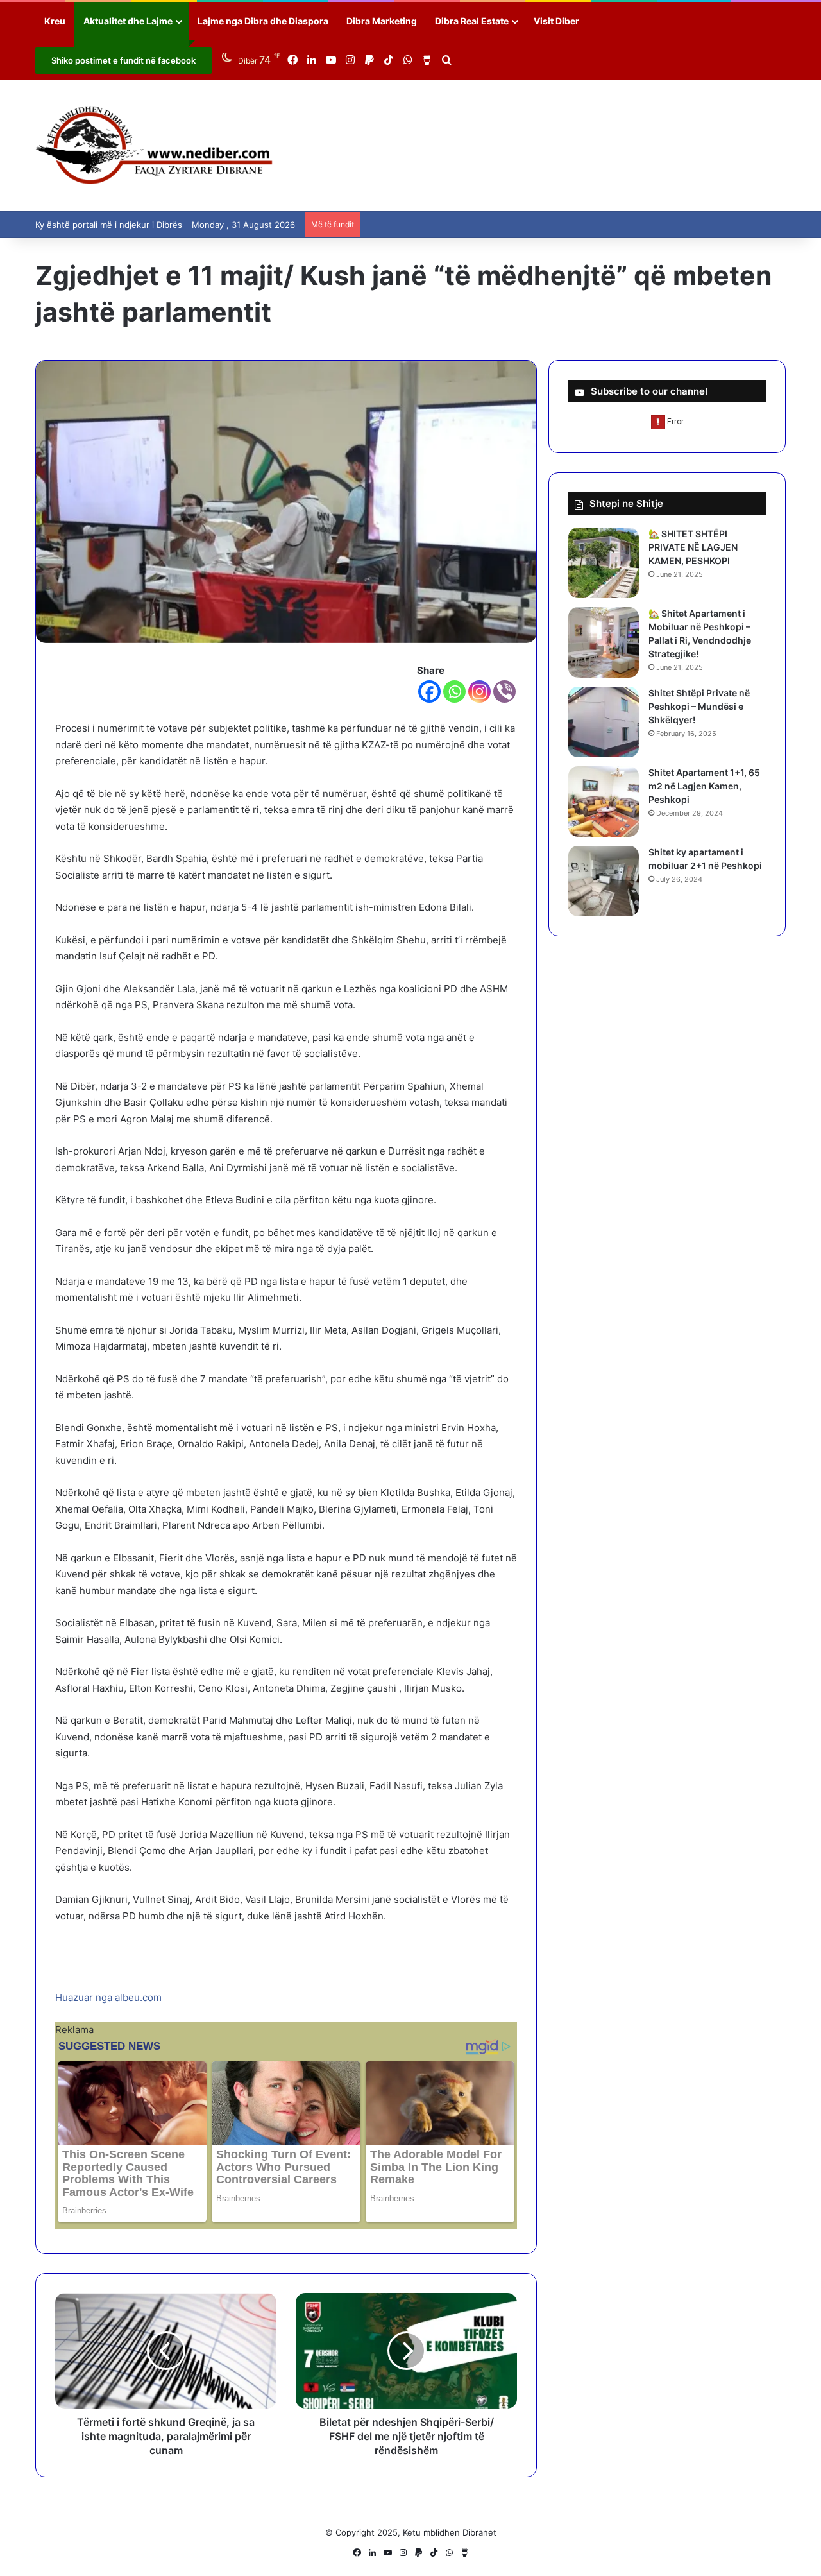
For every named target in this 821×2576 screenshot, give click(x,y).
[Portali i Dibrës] (154, 145)
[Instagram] (479, 691)
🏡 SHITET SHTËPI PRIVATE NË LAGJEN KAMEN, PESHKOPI (693, 547)
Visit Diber (556, 21)
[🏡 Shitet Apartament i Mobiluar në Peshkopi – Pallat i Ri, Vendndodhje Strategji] (604, 642)
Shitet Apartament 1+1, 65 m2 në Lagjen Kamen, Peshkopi (704, 786)
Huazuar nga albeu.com (108, 1997)
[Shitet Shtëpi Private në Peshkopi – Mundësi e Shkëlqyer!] (604, 722)
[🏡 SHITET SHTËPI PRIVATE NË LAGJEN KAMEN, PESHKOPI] (604, 563)
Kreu (55, 21)
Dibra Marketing (382, 21)
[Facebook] (429, 691)
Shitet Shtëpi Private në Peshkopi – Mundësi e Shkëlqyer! (699, 706)
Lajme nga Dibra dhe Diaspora (263, 21)
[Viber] (504, 691)
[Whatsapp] (454, 691)
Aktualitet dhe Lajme (128, 21)
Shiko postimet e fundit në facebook (123, 60)
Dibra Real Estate (472, 21)
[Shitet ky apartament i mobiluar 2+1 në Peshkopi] (604, 881)
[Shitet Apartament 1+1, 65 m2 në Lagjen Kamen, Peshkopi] (604, 802)
